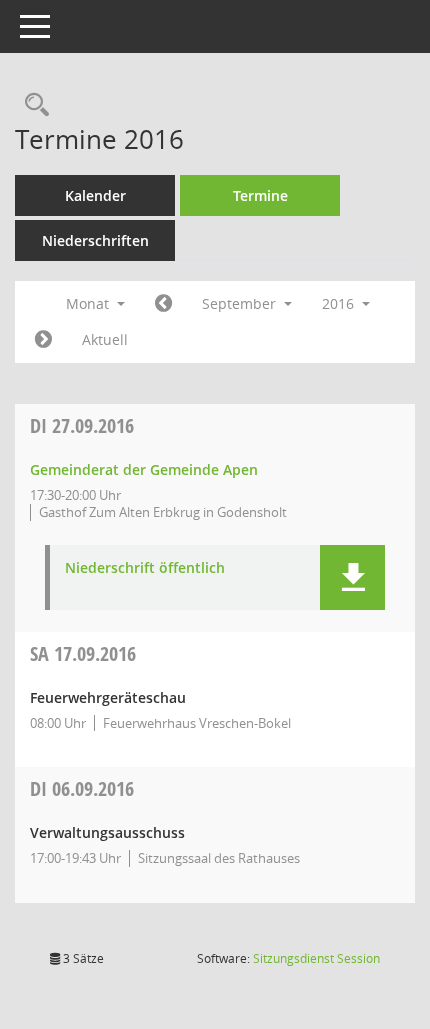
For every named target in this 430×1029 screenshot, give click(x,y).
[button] (352, 577)
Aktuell (105, 339)
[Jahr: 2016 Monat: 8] (163, 304)
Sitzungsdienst (316, 958)
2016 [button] (340, 303)
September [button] (241, 303)
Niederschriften (95, 240)
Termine (260, 195)
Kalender (95, 195)
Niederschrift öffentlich (145, 568)
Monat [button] (89, 303)
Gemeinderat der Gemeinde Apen (144, 469)
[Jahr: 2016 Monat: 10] (43, 340)
